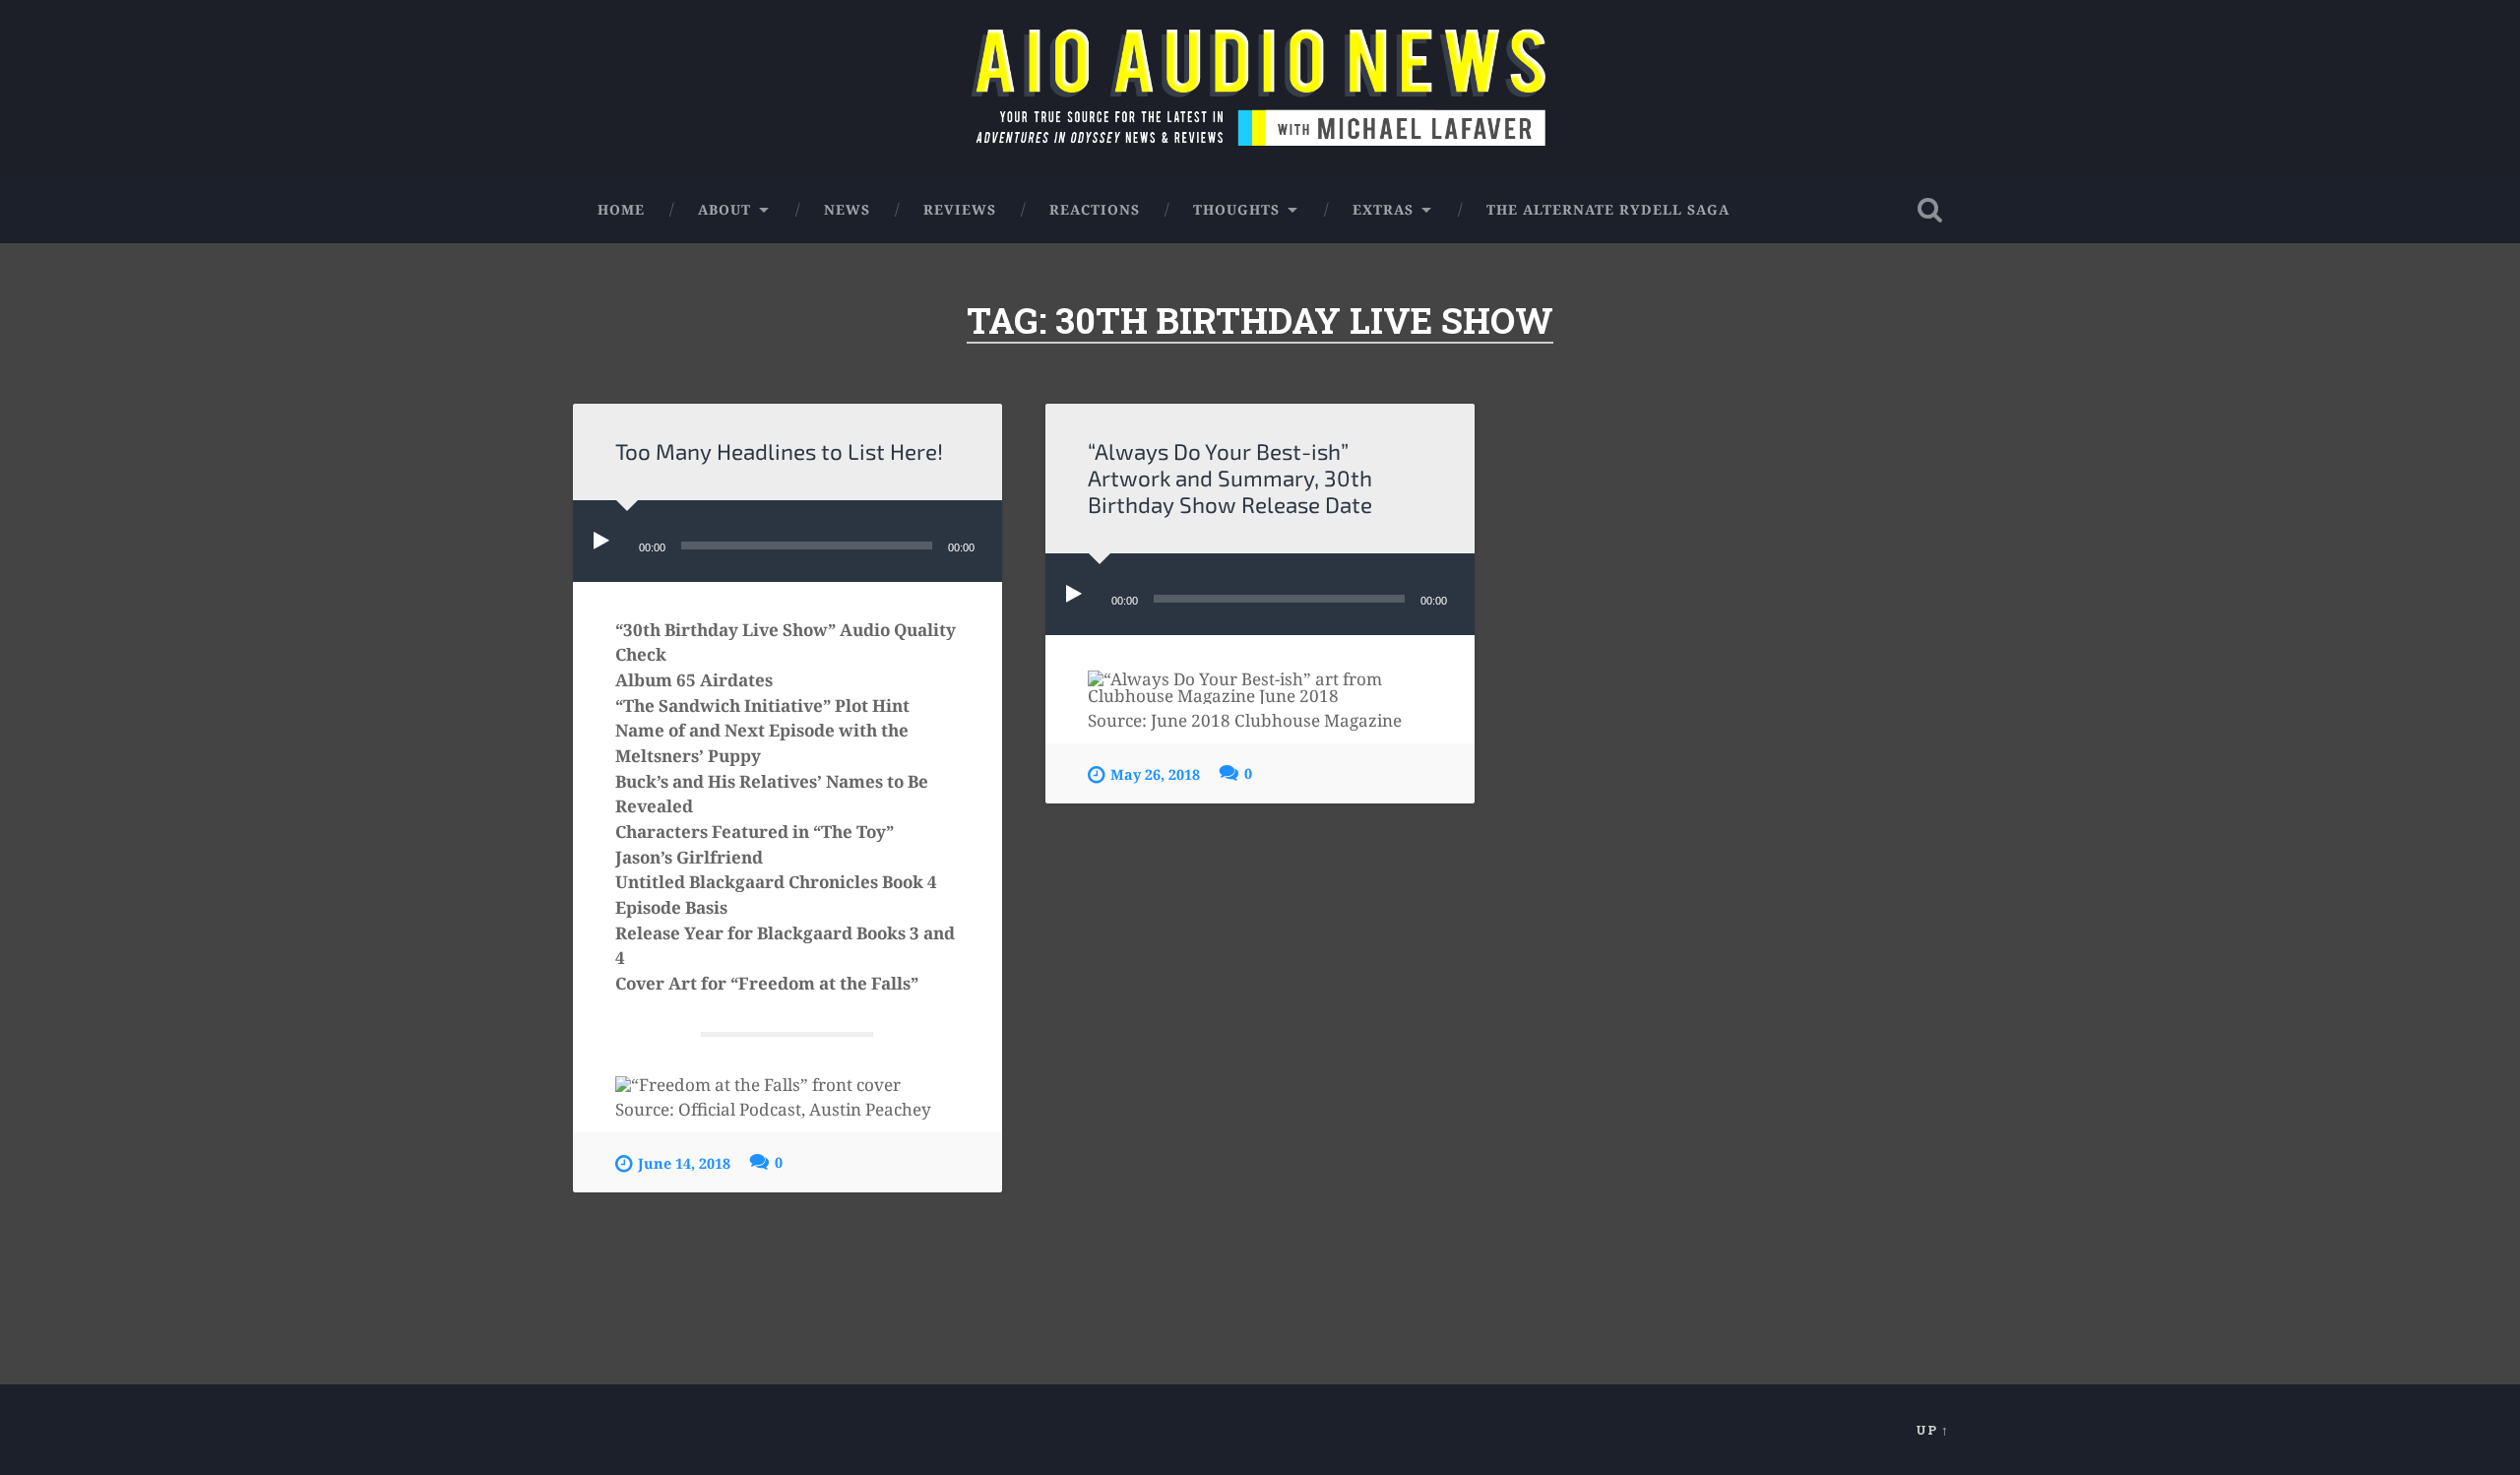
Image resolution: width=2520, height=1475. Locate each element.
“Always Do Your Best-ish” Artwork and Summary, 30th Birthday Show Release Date (1230, 478)
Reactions (1095, 209)
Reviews (960, 209)
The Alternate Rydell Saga (1608, 209)
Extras (1383, 209)
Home (621, 209)
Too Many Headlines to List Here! (779, 451)
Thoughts (1236, 209)
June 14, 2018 (684, 1163)
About (724, 209)
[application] (787, 541)
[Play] (605, 541)
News (847, 209)
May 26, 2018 (1155, 774)
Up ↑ (1932, 1430)
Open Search (1929, 210)
